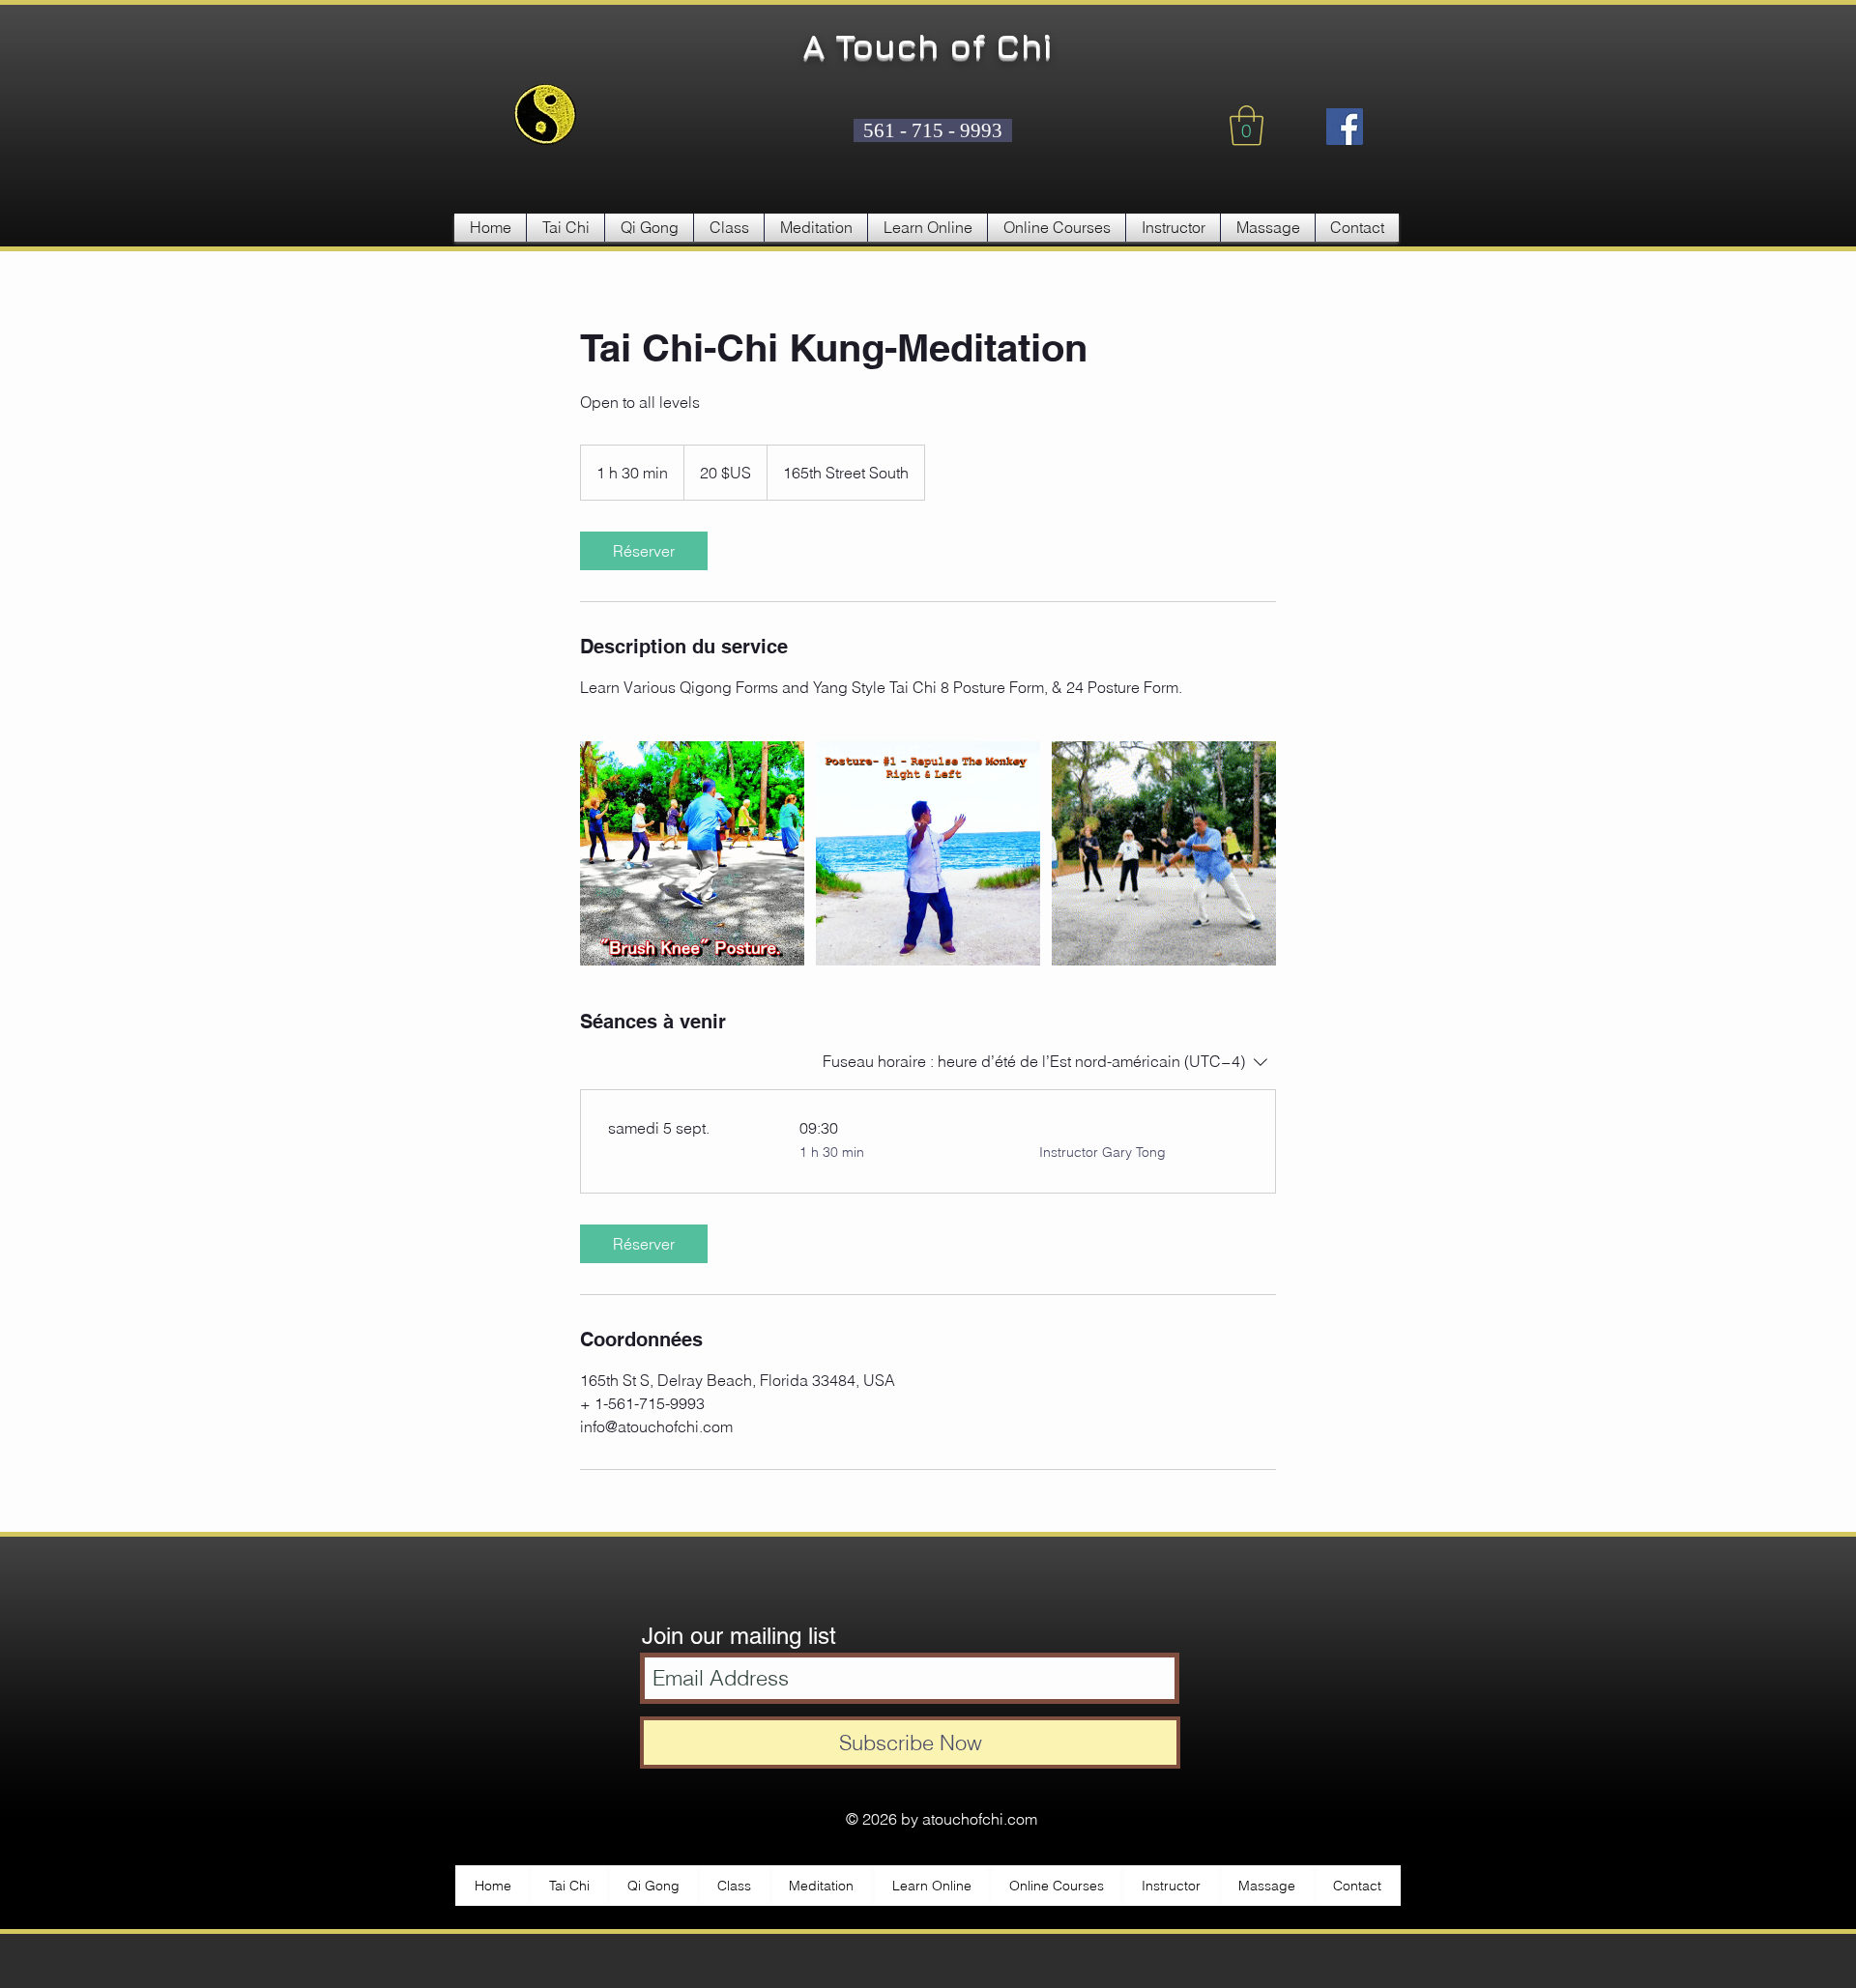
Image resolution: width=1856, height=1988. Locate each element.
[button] (1247, 126)
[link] (644, 551)
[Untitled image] (692, 853)
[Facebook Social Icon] (1345, 127)
